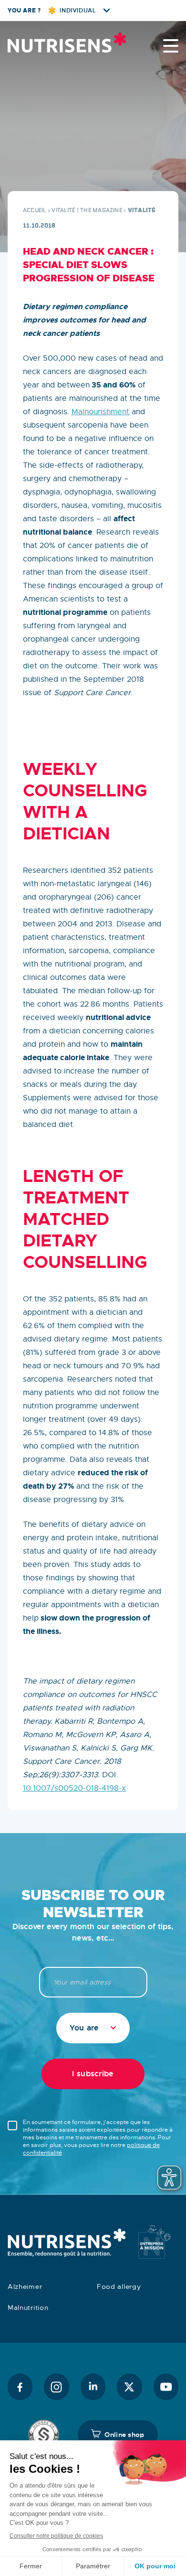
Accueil (35, 210)
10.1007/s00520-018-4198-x (74, 1788)
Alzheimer (25, 2286)
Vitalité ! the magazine (87, 210)
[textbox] (93, 2028)
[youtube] (166, 2387)
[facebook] (20, 2387)
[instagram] (56, 2387)
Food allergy (119, 2286)
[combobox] (93, 2028)
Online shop (124, 2435)
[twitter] (129, 2387)
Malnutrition (28, 2308)
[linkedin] (93, 2387)
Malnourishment (100, 412)
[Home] (55, 43)
